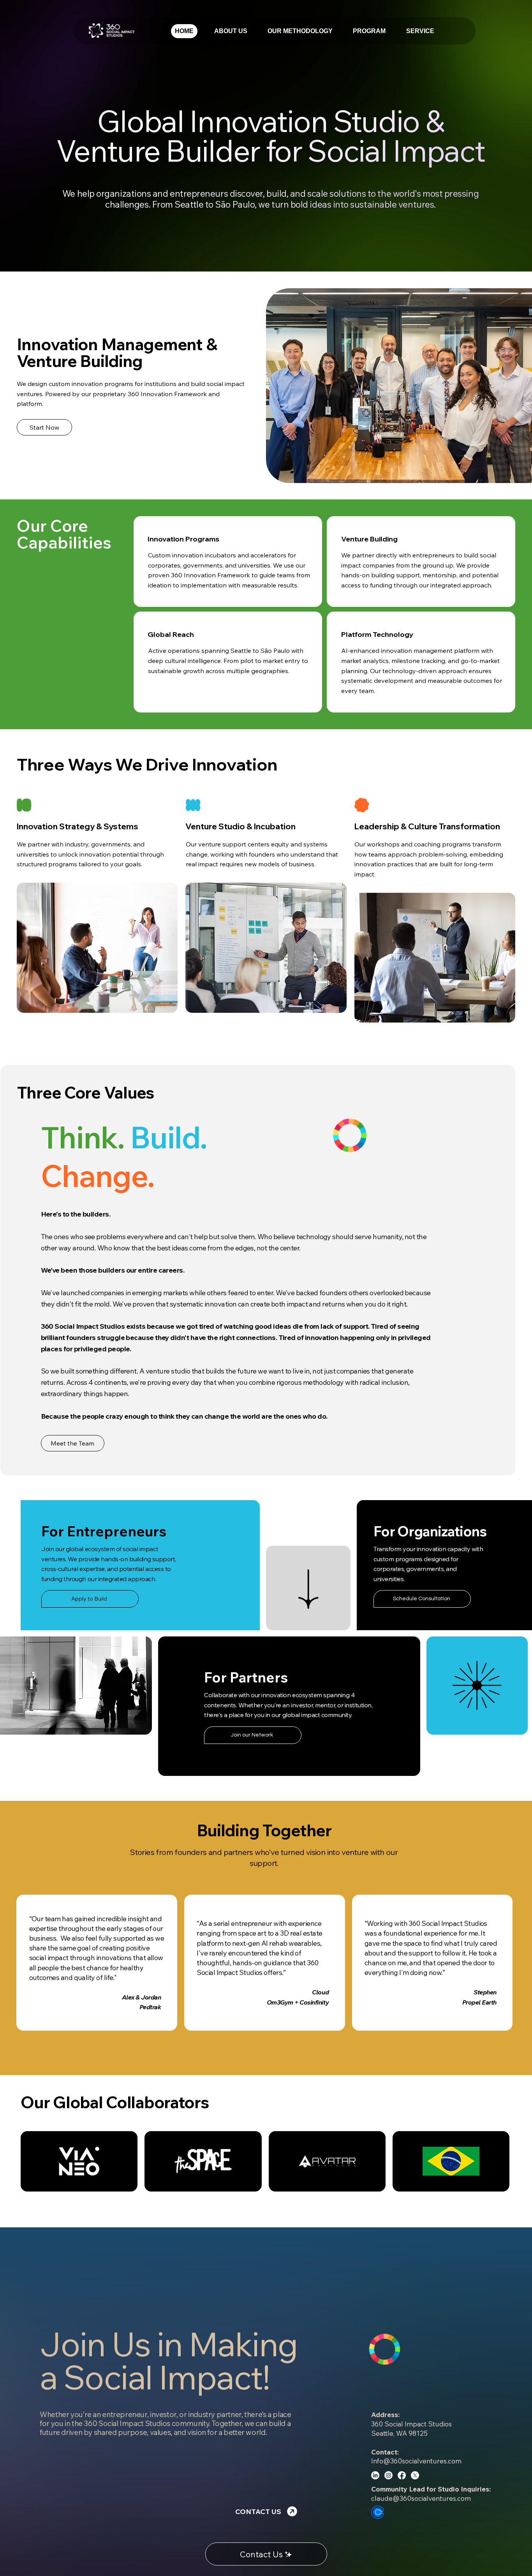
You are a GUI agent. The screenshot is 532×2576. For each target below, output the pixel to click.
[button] (420, 31)
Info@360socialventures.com (416, 2461)
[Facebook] (402, 2475)
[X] (415, 2475)
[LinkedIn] (375, 2475)
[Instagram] (388, 2475)
